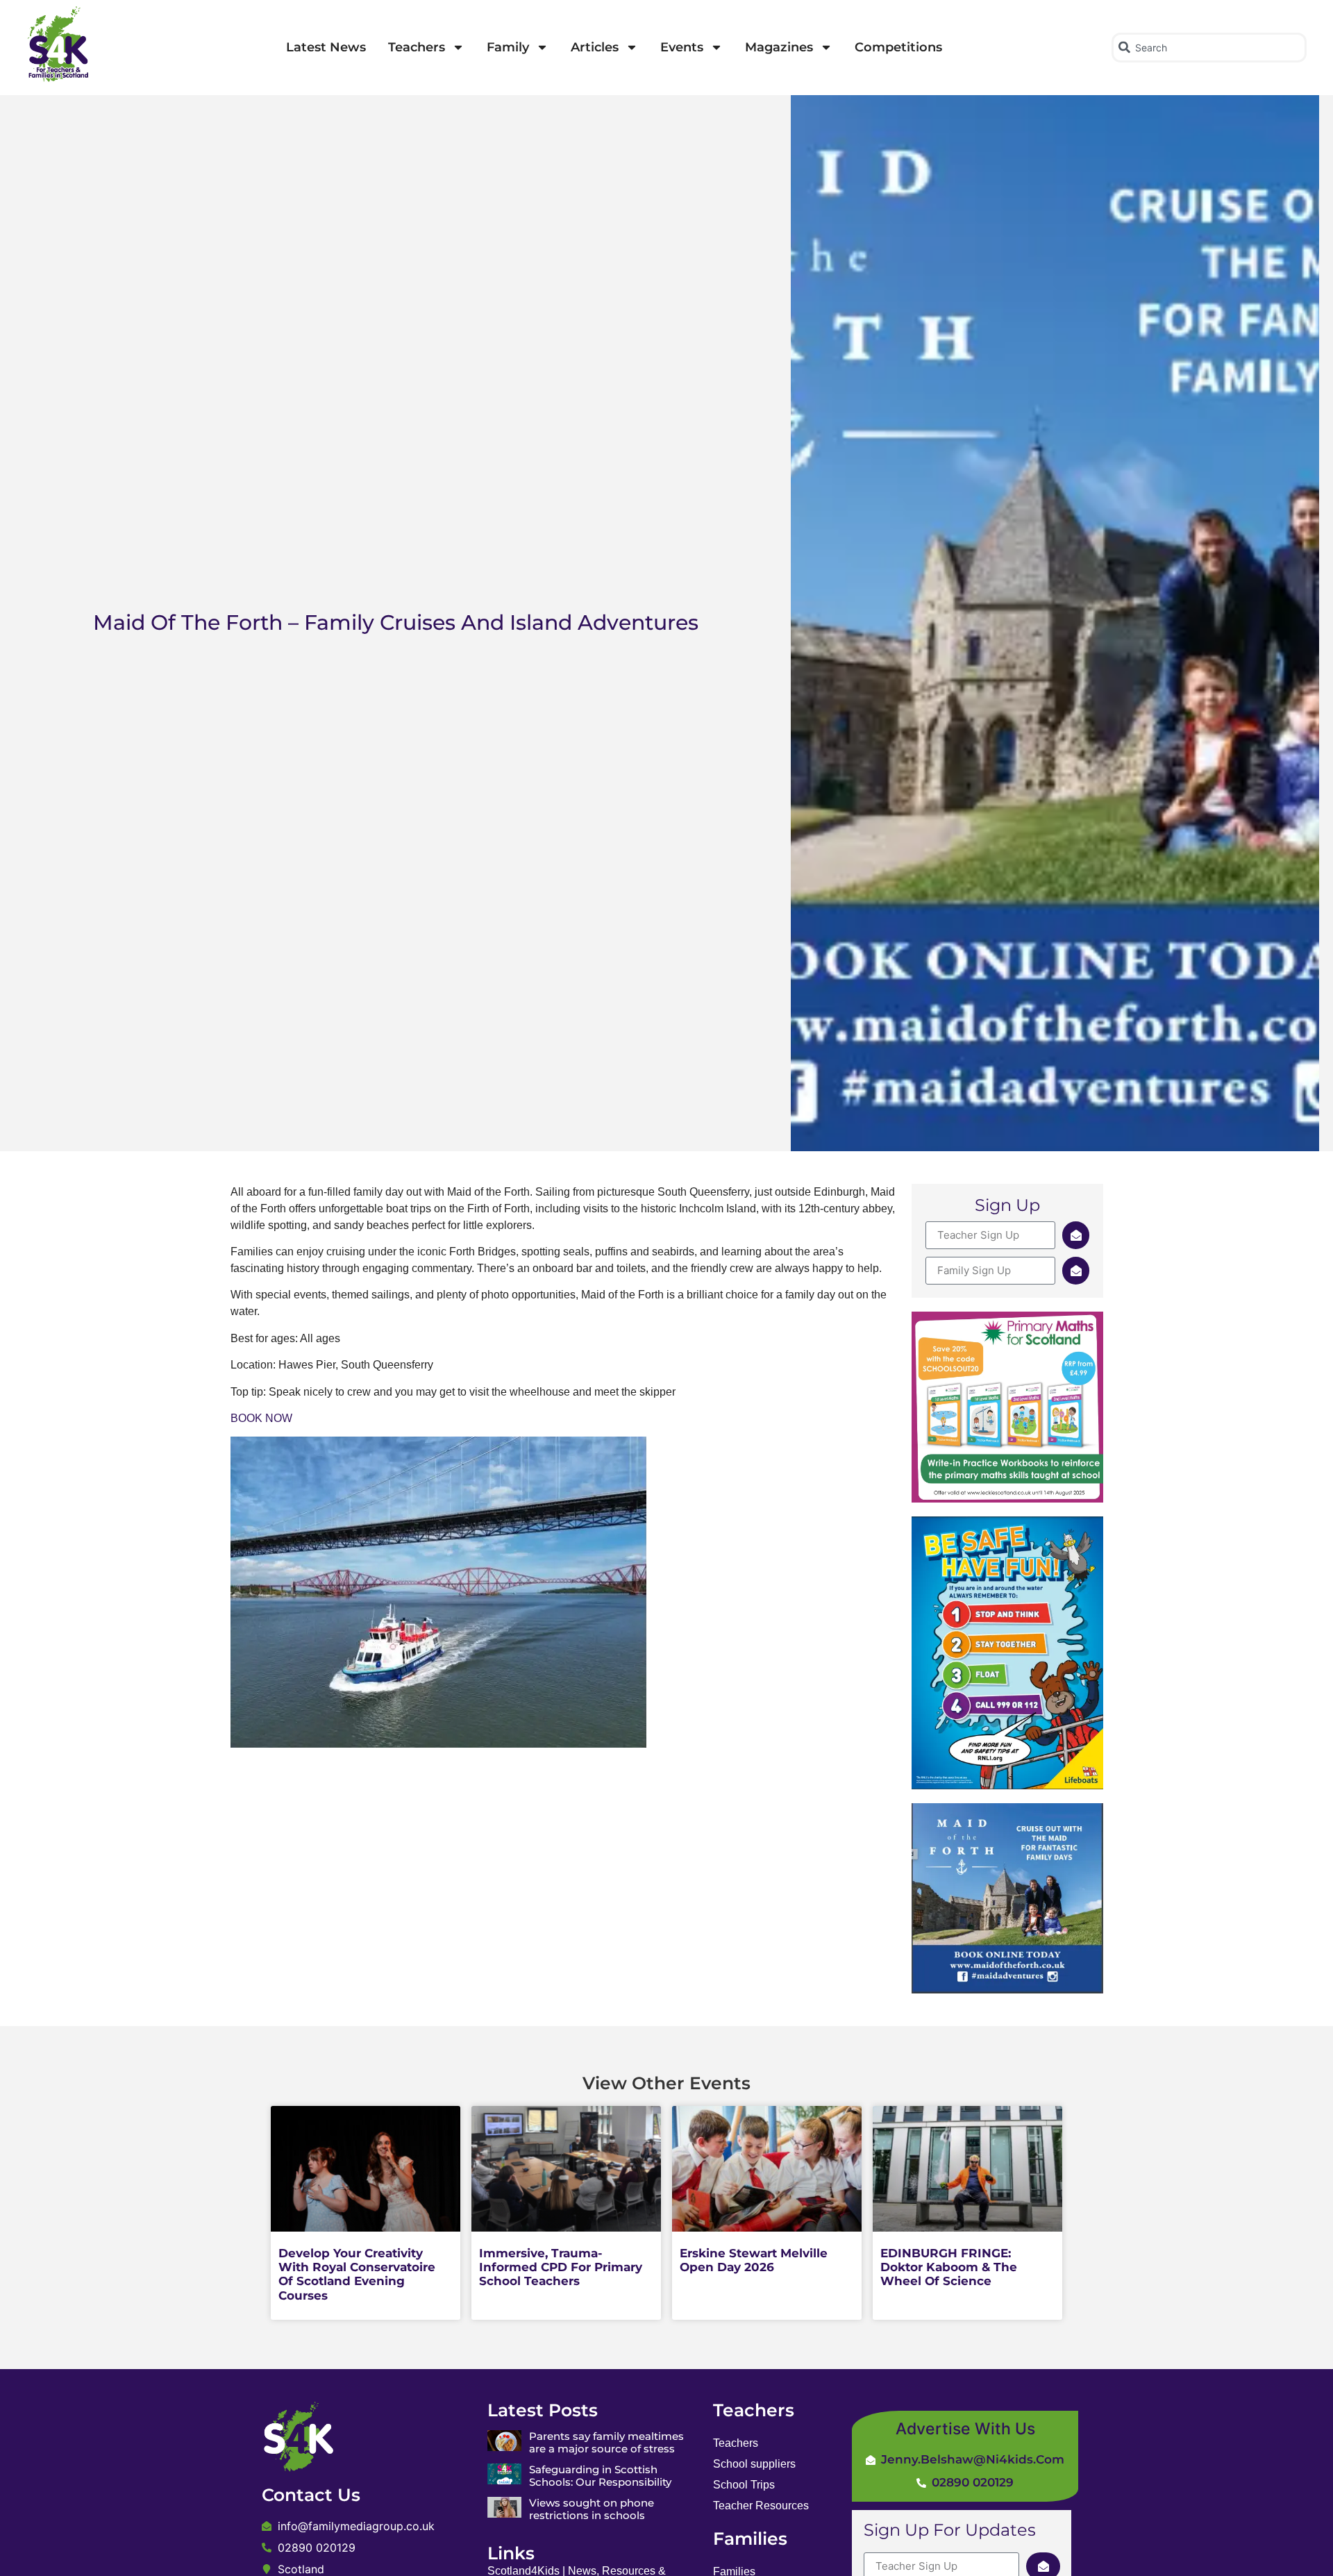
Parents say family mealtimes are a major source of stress (606, 2442)
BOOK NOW (261, 1418)
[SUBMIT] (1076, 1235)
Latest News (326, 47)
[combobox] (1209, 48)
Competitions (898, 47)
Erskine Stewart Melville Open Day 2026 (754, 2260)
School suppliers (754, 2464)
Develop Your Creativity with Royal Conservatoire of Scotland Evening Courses (357, 2274)
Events (682, 47)
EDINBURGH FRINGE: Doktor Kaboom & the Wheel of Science (949, 2267)
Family (508, 47)
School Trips (744, 2485)
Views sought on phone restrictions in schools (592, 2509)
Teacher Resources (761, 2506)
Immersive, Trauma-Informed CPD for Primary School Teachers (561, 2267)
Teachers (417, 47)
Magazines (779, 47)
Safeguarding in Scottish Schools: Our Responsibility (600, 2476)
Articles (595, 47)
